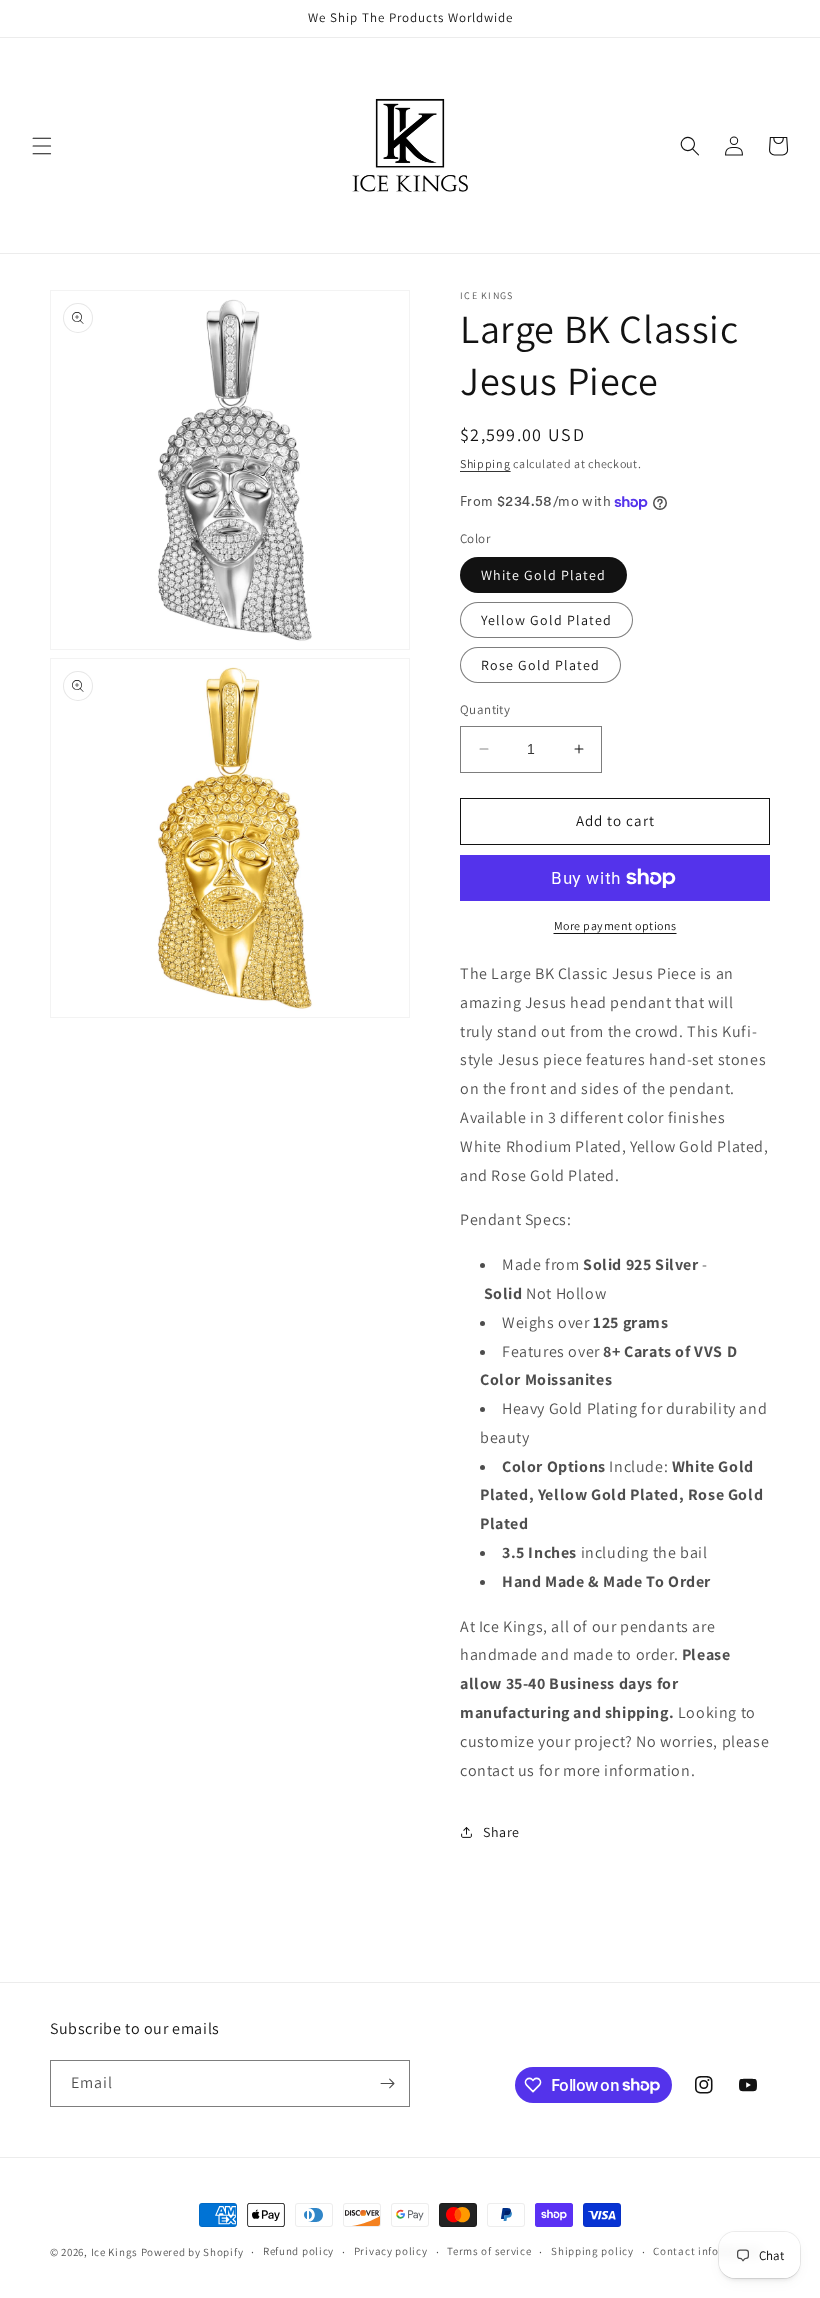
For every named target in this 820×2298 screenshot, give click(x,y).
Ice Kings (114, 2252)
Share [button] (501, 1832)
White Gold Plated (543, 575)
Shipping (485, 463)
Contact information (707, 2251)
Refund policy (298, 2251)
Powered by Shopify (192, 2252)
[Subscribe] (387, 2083)
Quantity (485, 709)
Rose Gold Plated (540, 665)
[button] (42, 146)
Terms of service (489, 2251)
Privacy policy (391, 2251)
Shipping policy (592, 2251)
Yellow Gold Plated (546, 620)
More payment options (615, 925)
